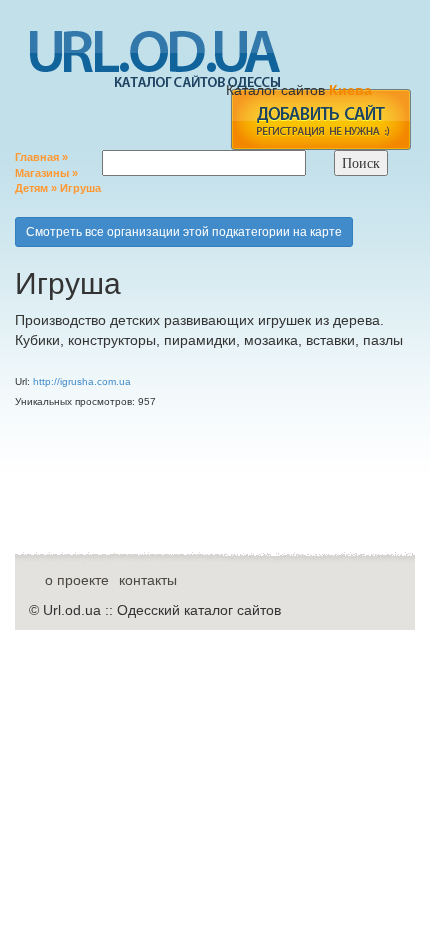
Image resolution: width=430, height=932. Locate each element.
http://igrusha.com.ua (82, 381)
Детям (31, 188)
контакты (148, 580)
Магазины (42, 173)
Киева (352, 90)
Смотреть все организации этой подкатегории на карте (184, 232)
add (320, 119)
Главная (37, 157)
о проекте (77, 580)
